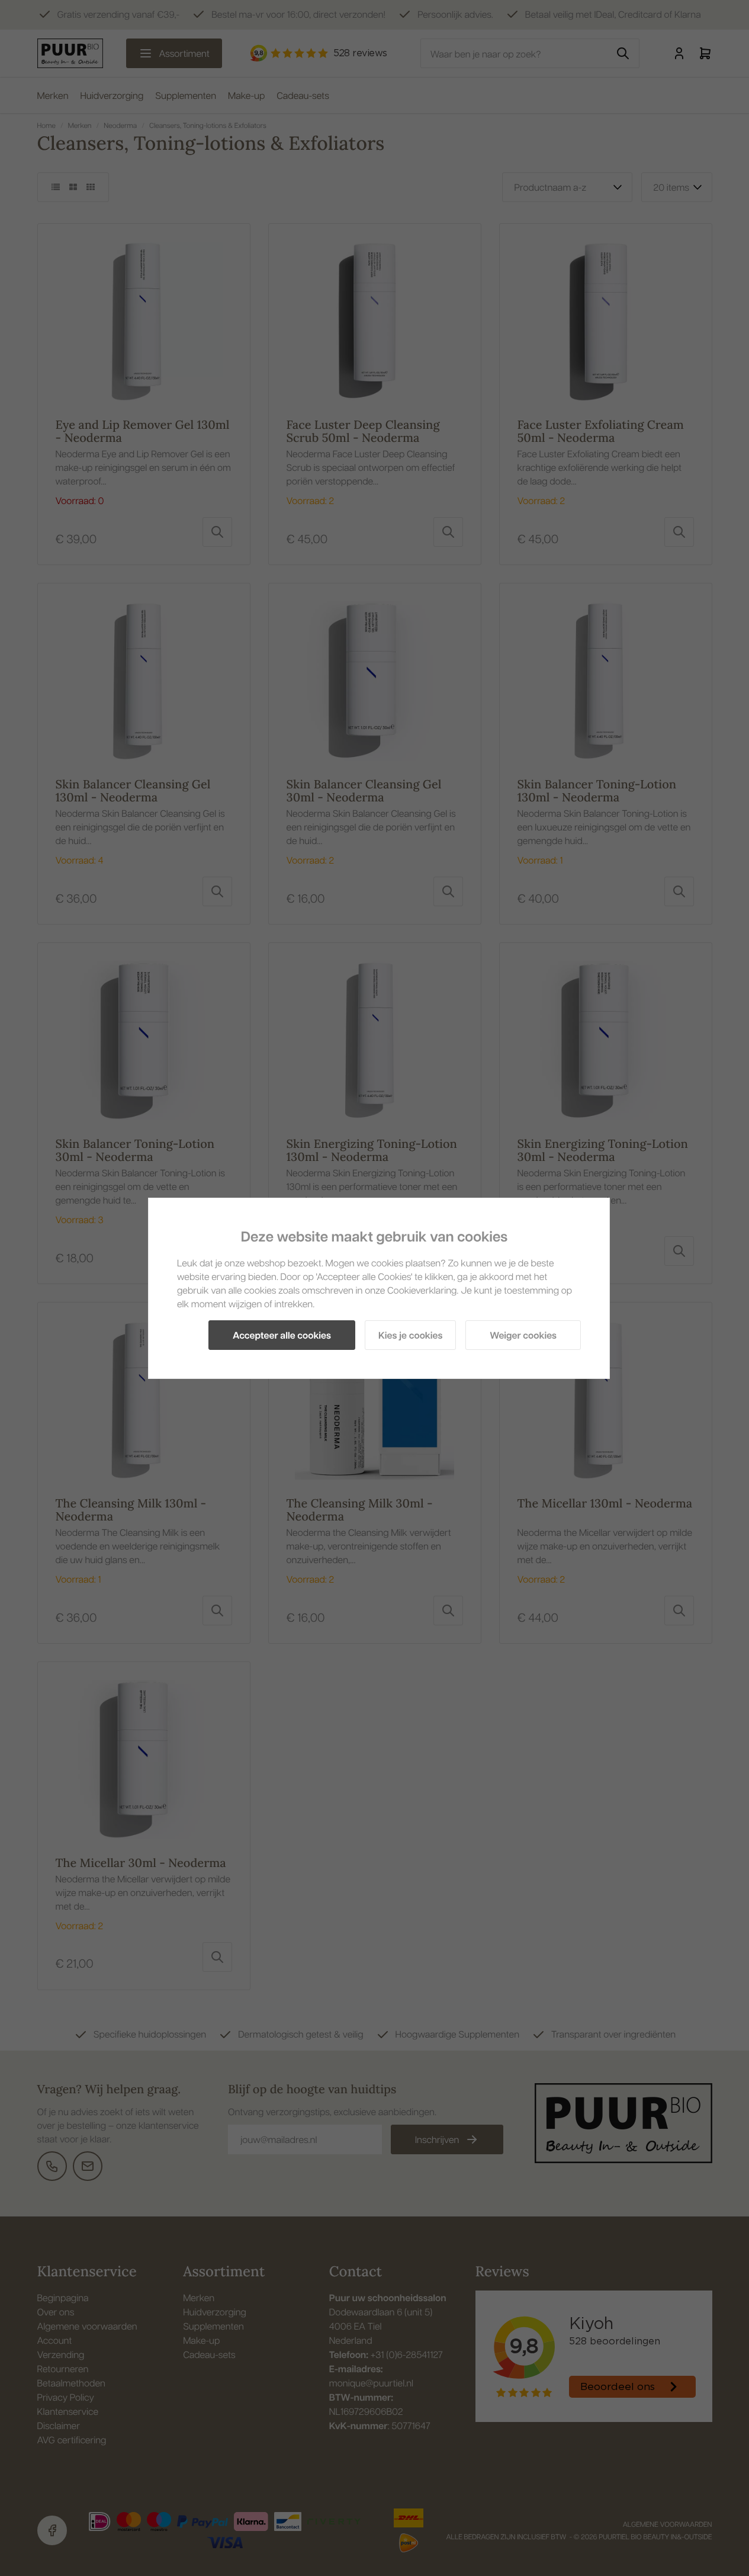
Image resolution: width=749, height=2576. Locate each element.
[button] (282, 1335)
